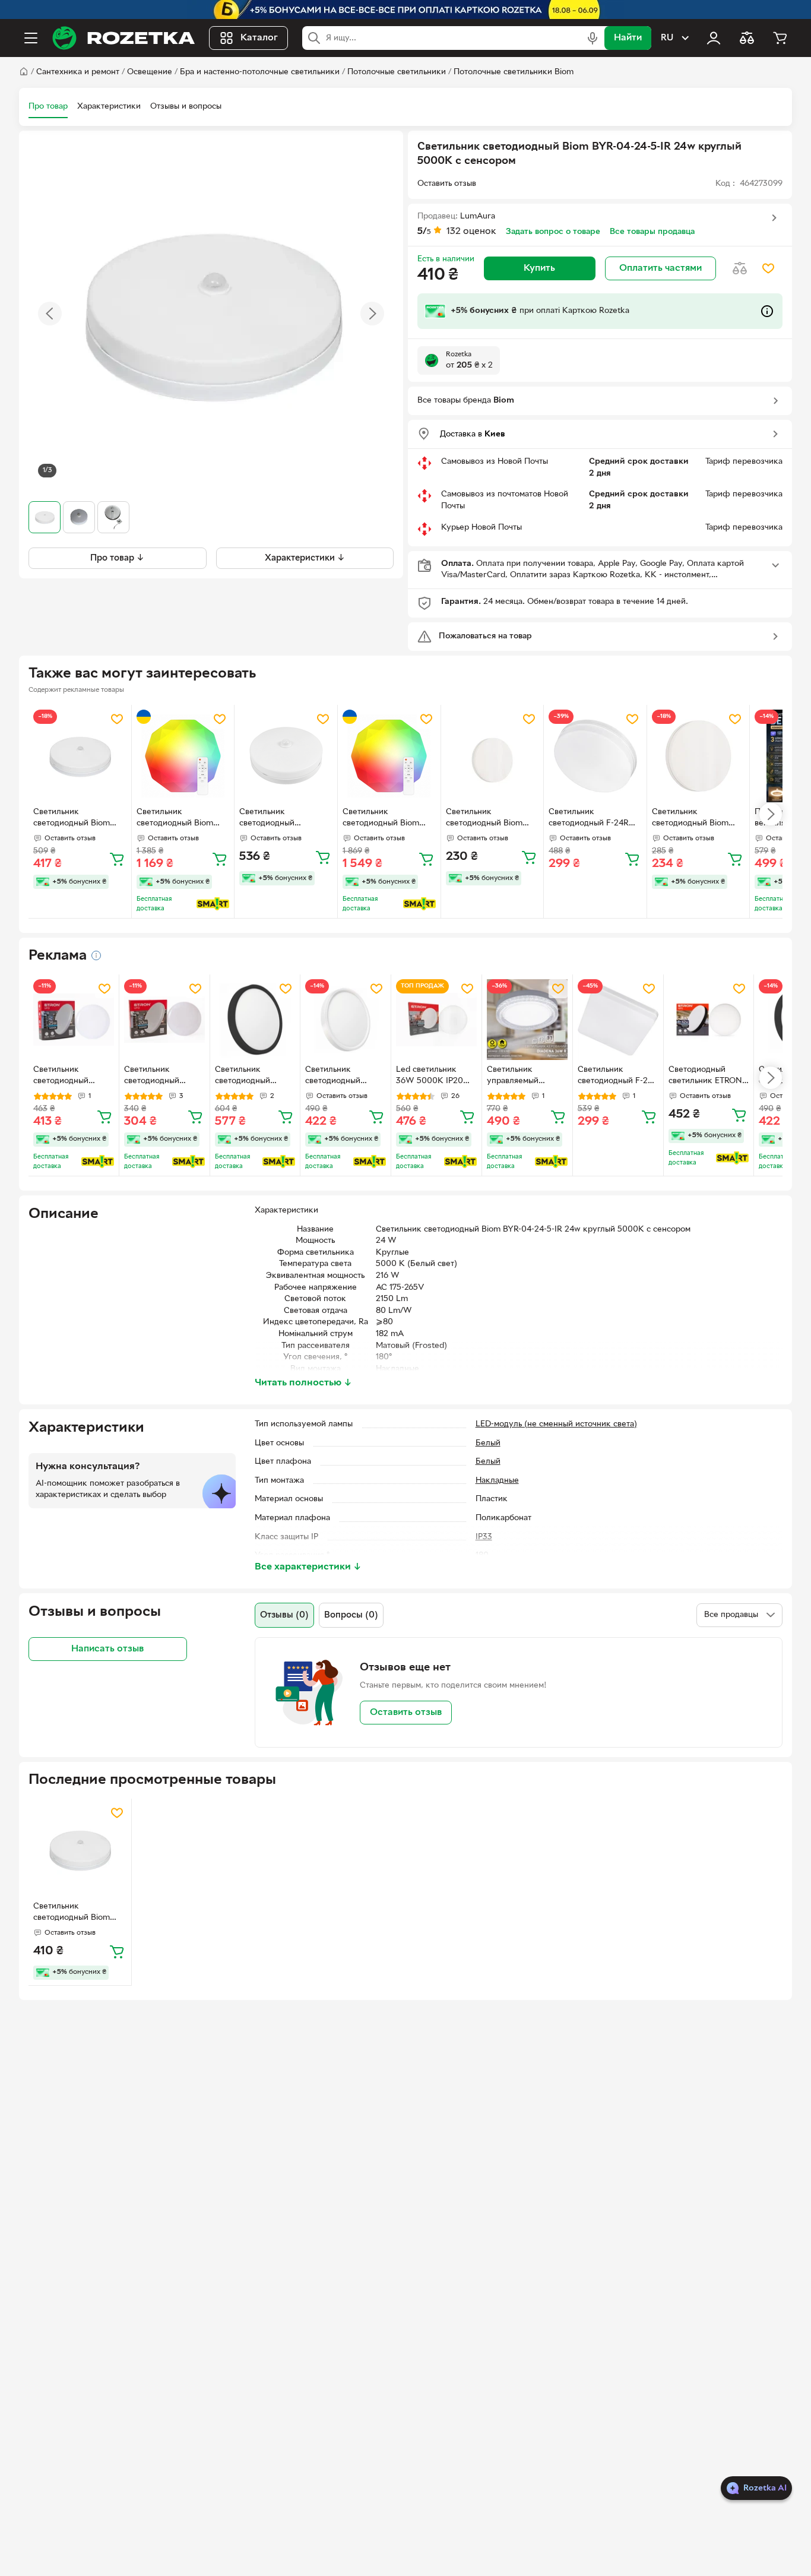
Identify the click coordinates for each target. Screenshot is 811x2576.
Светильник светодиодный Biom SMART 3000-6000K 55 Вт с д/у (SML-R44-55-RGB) (183, 819)
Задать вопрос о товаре (553, 232)
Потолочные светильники (397, 72)
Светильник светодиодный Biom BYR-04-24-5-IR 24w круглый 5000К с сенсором (72, 819)
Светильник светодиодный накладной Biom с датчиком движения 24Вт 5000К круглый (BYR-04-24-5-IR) (280, 819)
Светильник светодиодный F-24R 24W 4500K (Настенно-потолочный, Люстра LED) (595, 819)
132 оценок (471, 232)
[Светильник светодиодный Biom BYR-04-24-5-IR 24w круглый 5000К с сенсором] (80, 756)
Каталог (259, 38)
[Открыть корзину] (780, 38)
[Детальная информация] (96, 955)
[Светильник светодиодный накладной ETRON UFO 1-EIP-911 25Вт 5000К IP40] (74, 1020)
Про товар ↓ (117, 558)
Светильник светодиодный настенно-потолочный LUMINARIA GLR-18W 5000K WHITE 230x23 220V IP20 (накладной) (343, 1077)
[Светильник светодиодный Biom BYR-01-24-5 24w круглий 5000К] (492, 756)
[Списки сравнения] (747, 38)
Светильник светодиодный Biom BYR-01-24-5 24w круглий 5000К (484, 819)
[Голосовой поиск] (593, 38)
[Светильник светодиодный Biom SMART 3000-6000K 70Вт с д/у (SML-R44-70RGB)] (389, 756)
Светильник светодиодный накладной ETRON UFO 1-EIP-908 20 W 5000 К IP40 (163, 1077)
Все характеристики (308, 1567)
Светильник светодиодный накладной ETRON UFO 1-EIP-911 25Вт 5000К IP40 (69, 1077)
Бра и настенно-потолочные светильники (260, 72)
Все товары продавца (652, 232)
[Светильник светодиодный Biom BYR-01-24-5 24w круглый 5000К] (698, 756)
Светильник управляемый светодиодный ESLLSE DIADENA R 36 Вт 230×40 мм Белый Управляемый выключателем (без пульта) (527, 1077)
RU (667, 38)
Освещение (150, 72)
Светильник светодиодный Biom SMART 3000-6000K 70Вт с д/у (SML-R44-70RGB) (384, 819)
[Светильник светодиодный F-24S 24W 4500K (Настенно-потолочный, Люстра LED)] (618, 1020)
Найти (628, 38)
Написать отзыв (107, 1649)
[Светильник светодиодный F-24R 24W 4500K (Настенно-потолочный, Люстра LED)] (595, 756)
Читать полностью (303, 1383)
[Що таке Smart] (213, 904)
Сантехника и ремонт (78, 72)
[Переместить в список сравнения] (740, 268)
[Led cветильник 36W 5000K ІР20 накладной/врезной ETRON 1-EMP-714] (436, 1020)
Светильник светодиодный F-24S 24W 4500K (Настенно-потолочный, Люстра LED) (618, 1077)
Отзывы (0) (284, 1615)
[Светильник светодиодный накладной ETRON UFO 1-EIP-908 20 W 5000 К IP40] (164, 1020)
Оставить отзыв (406, 1713)
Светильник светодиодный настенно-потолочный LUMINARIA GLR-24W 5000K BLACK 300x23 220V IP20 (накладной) (254, 1077)
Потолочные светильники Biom (514, 72)
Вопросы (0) (351, 1615)
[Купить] (117, 859)
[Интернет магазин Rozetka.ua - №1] (123, 38)
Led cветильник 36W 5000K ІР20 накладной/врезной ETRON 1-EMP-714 (434, 1077)
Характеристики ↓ (305, 558)
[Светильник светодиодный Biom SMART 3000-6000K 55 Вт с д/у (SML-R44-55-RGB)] (183, 756)
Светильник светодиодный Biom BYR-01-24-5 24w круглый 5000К (690, 819)
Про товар (48, 107)
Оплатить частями (660, 268)
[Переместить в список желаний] (768, 268)
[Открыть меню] (31, 38)
